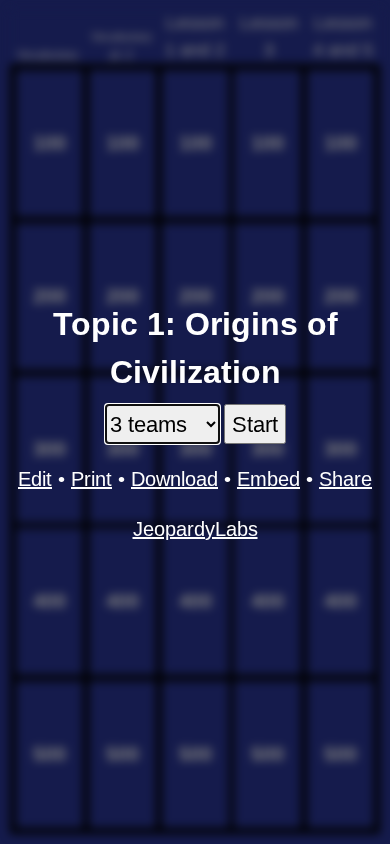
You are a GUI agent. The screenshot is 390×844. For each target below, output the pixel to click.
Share (345, 479)
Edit (35, 479)
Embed (268, 479)
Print (91, 479)
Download (174, 479)
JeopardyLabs (195, 529)
